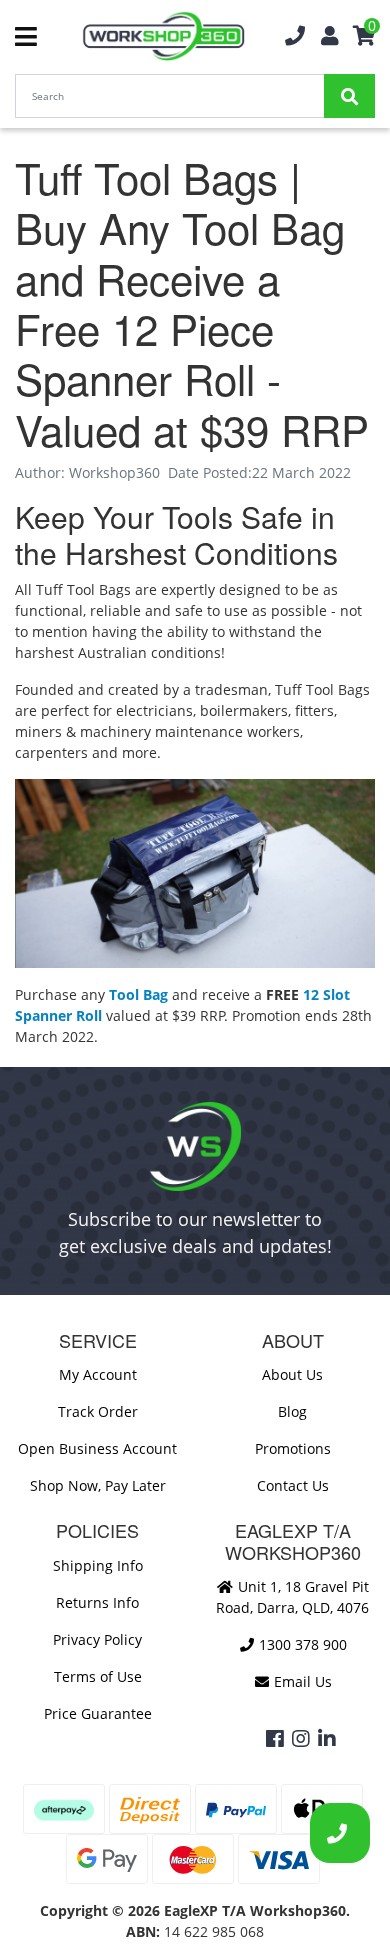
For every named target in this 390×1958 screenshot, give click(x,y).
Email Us (301, 1681)
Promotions (293, 1448)
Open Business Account (97, 1448)
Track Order (98, 1411)
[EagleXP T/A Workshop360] (163, 36)
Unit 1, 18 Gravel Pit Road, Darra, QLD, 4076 (292, 1597)
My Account (98, 1374)
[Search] (349, 96)
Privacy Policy (97, 1639)
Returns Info (97, 1602)
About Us (292, 1374)
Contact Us (293, 1485)
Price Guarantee (98, 1713)
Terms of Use (98, 1676)
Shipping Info (98, 1565)
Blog (292, 1411)
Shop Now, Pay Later (98, 1485)
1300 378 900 (301, 1644)
